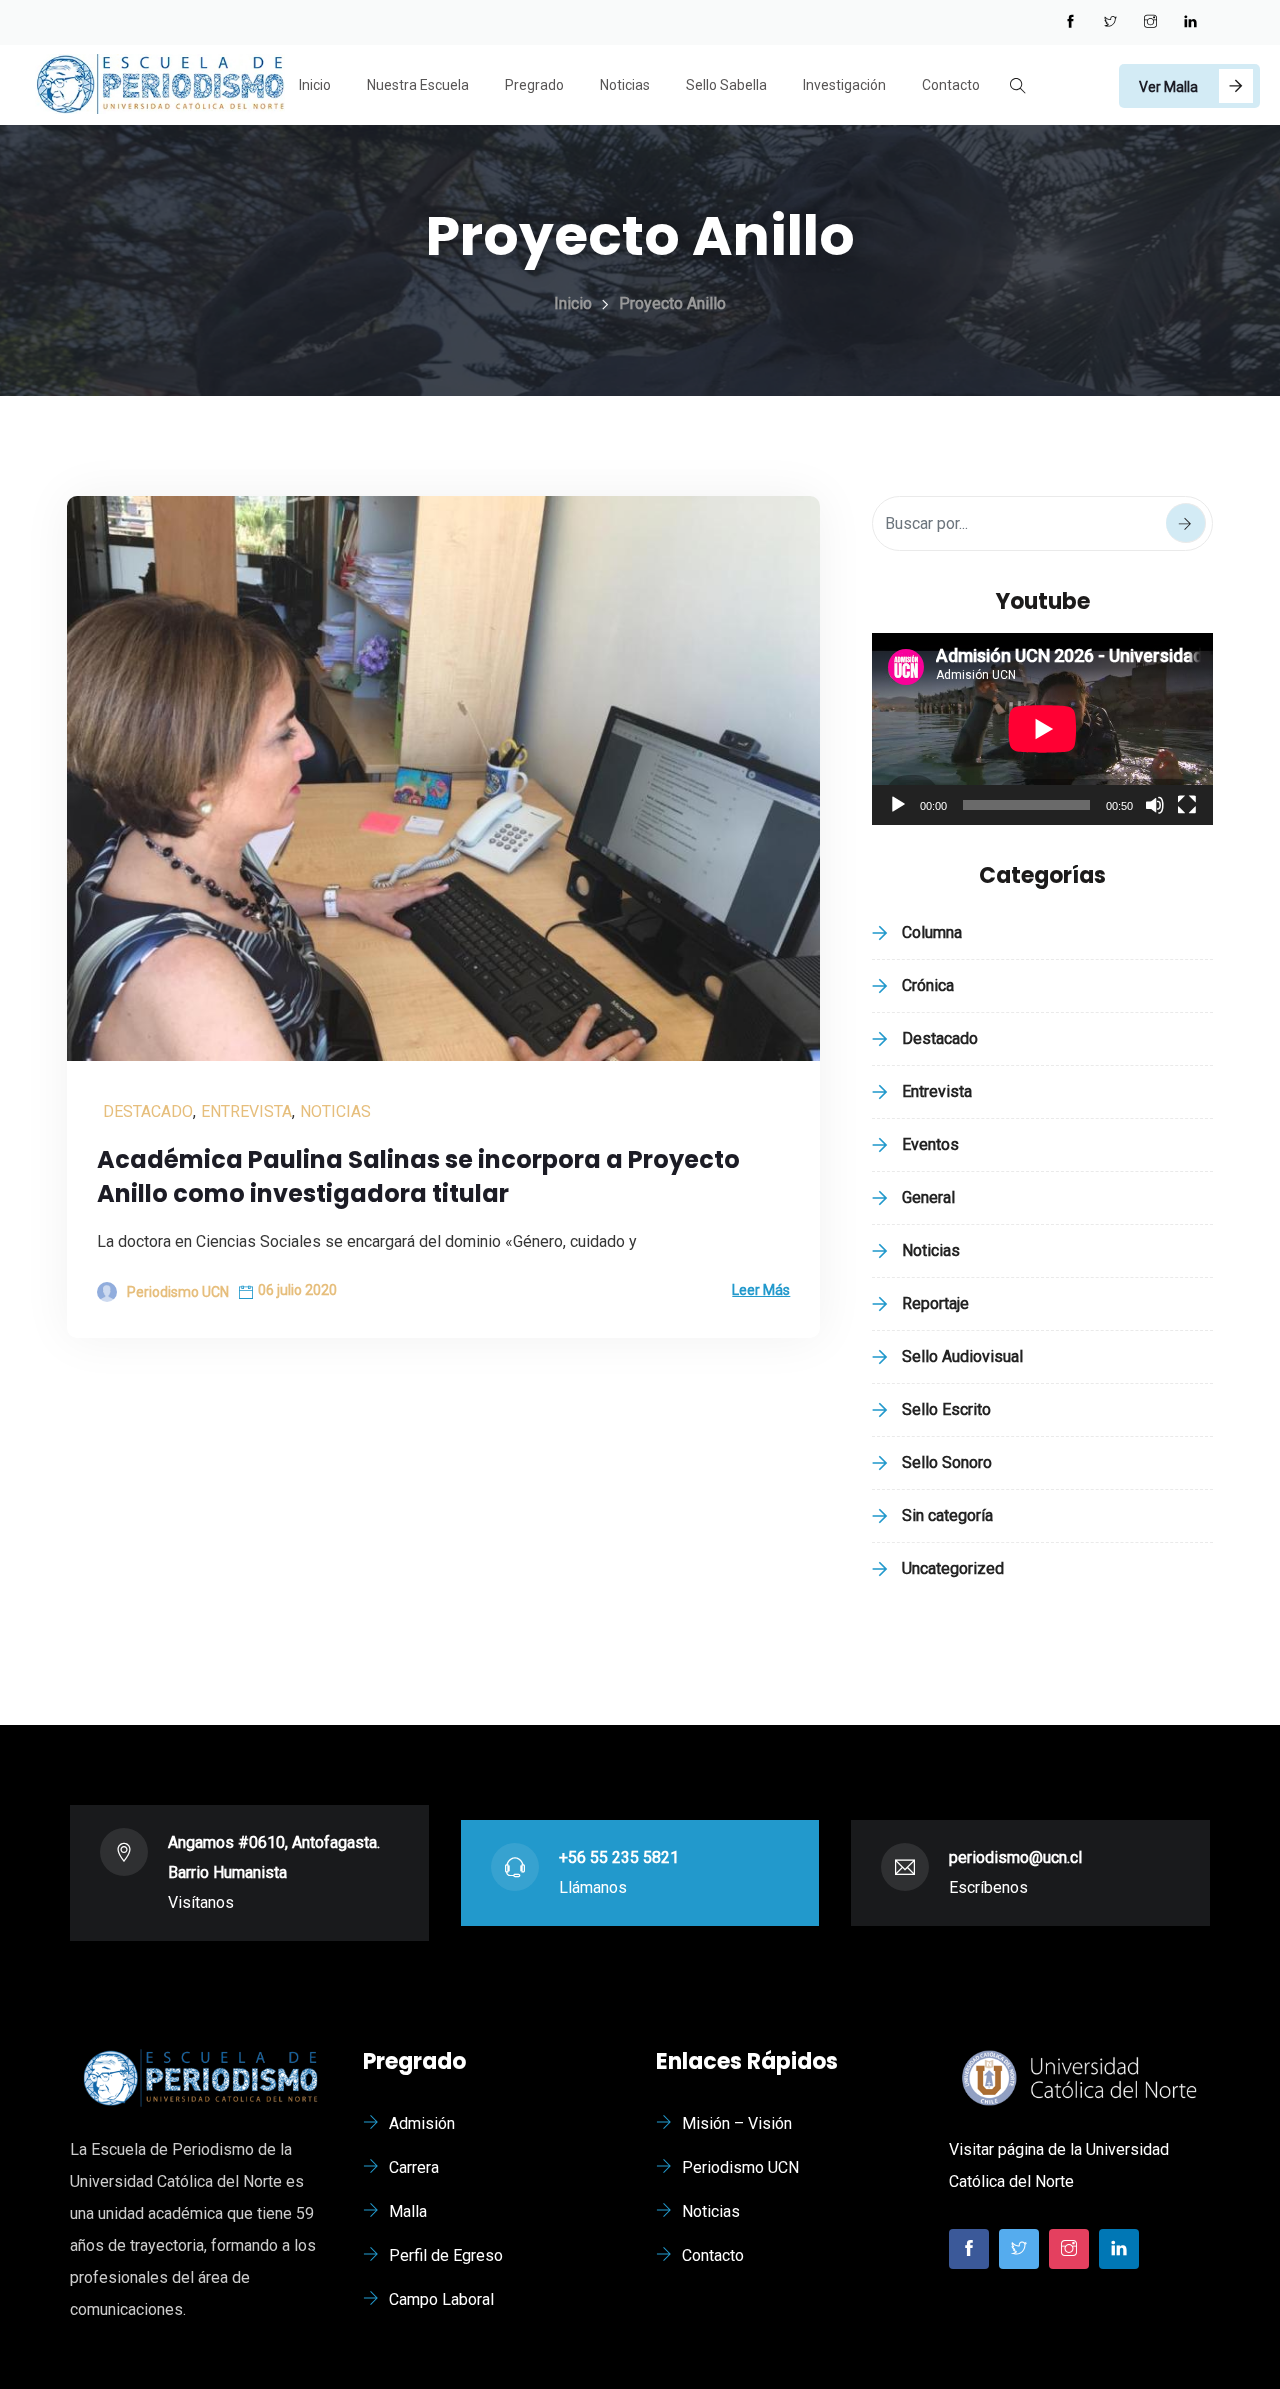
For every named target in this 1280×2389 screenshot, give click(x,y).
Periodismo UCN (740, 2167)
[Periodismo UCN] (160, 86)
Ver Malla (1168, 87)
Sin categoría (947, 1515)
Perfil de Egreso (446, 2255)
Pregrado (534, 85)
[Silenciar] (1155, 805)
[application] (1042, 729)
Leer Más (761, 1290)
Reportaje (935, 1303)
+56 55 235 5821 (619, 1857)
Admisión (422, 2123)
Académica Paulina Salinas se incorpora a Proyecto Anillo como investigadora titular (418, 1176)
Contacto (951, 85)
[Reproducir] (898, 805)
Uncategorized (953, 1568)
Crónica (928, 985)
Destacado (148, 1111)
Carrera (414, 2167)
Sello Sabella (726, 85)
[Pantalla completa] (1187, 805)
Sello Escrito (946, 1409)
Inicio (315, 85)
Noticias (625, 85)
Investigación (844, 85)
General (928, 1197)
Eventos (930, 1144)
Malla (408, 2211)
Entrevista (246, 1111)
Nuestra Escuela (418, 85)
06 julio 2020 (297, 1290)
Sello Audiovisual (962, 1356)
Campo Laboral (441, 2299)
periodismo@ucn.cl (1015, 1857)
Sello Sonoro (947, 1462)
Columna (932, 932)
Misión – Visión (737, 2123)
